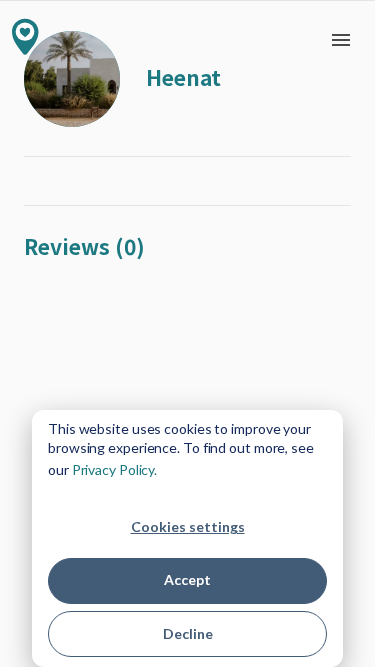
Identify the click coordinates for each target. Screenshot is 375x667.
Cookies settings (188, 526)
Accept (187, 579)
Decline (188, 633)
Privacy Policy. (115, 469)
